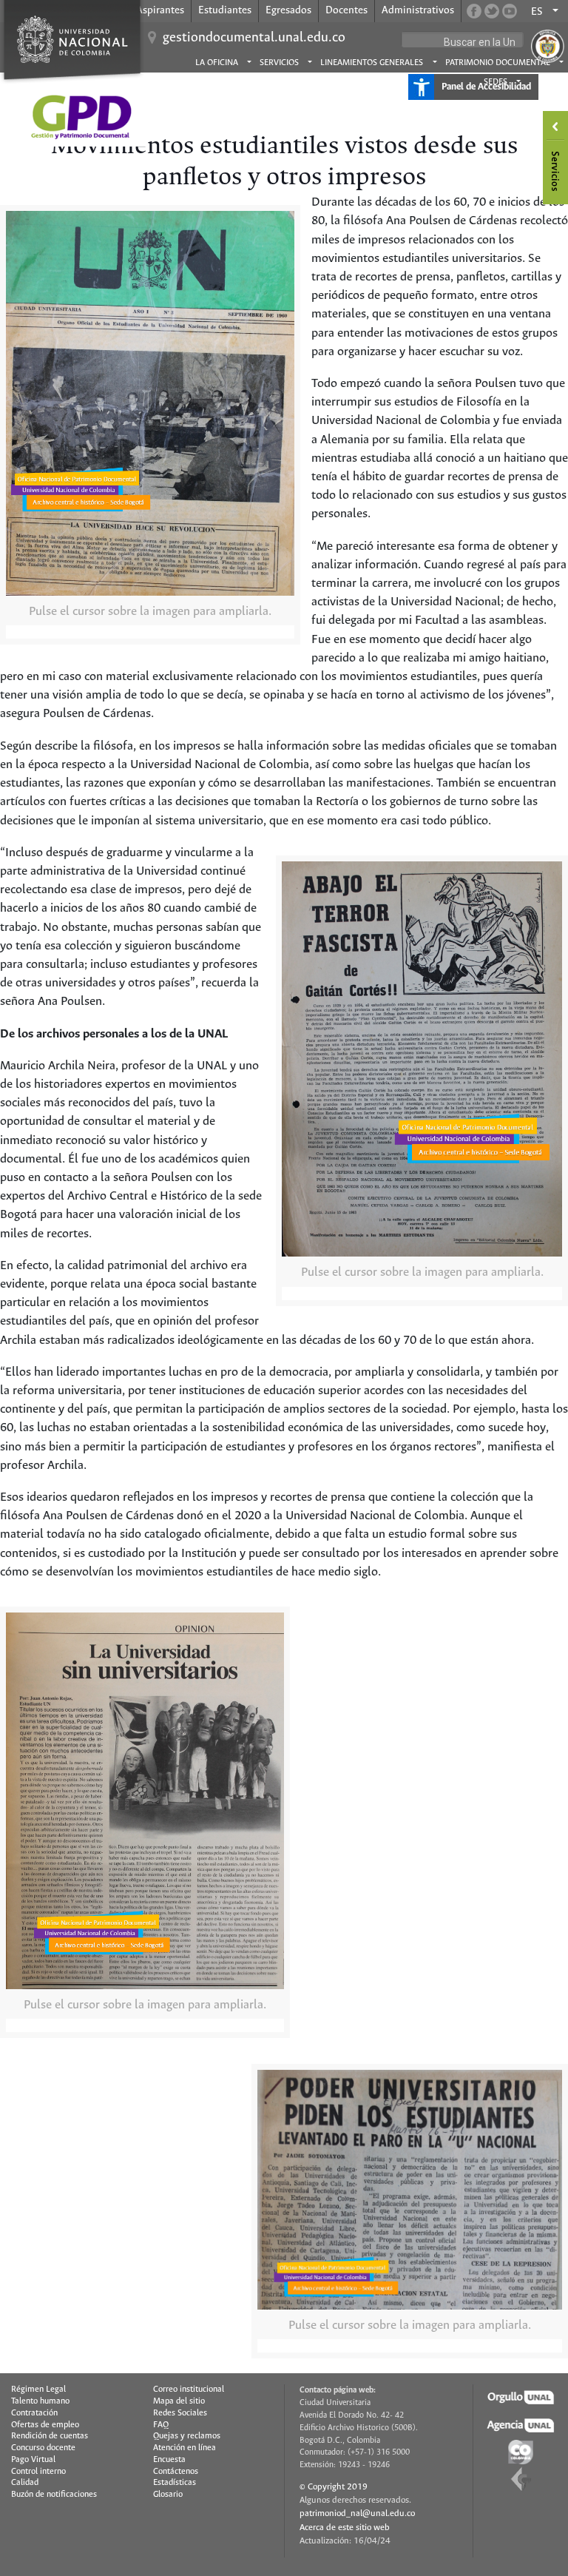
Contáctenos (176, 2472)
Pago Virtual (33, 2460)
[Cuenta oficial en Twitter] (492, 11)
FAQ (161, 2425)
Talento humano (40, 2401)
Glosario (168, 2495)
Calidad (25, 2483)
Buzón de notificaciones (54, 2495)
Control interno (38, 2472)
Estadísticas (175, 2483)
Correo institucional (189, 2390)
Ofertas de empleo (45, 2425)
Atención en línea (185, 2448)
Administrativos (418, 10)
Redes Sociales (180, 2413)
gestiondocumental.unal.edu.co (254, 38)
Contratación (34, 2413)
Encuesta (169, 2460)
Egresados (288, 10)
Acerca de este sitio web (345, 2528)
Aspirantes (160, 10)
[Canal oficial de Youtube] (510, 11)
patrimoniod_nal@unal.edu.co (357, 2513)
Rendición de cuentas (50, 2436)
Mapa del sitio (179, 2401)
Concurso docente (43, 2448)
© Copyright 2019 (334, 2487)
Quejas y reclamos (187, 2436)
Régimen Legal (38, 2390)
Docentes (346, 10)
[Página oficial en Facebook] (474, 11)
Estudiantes (225, 10)
